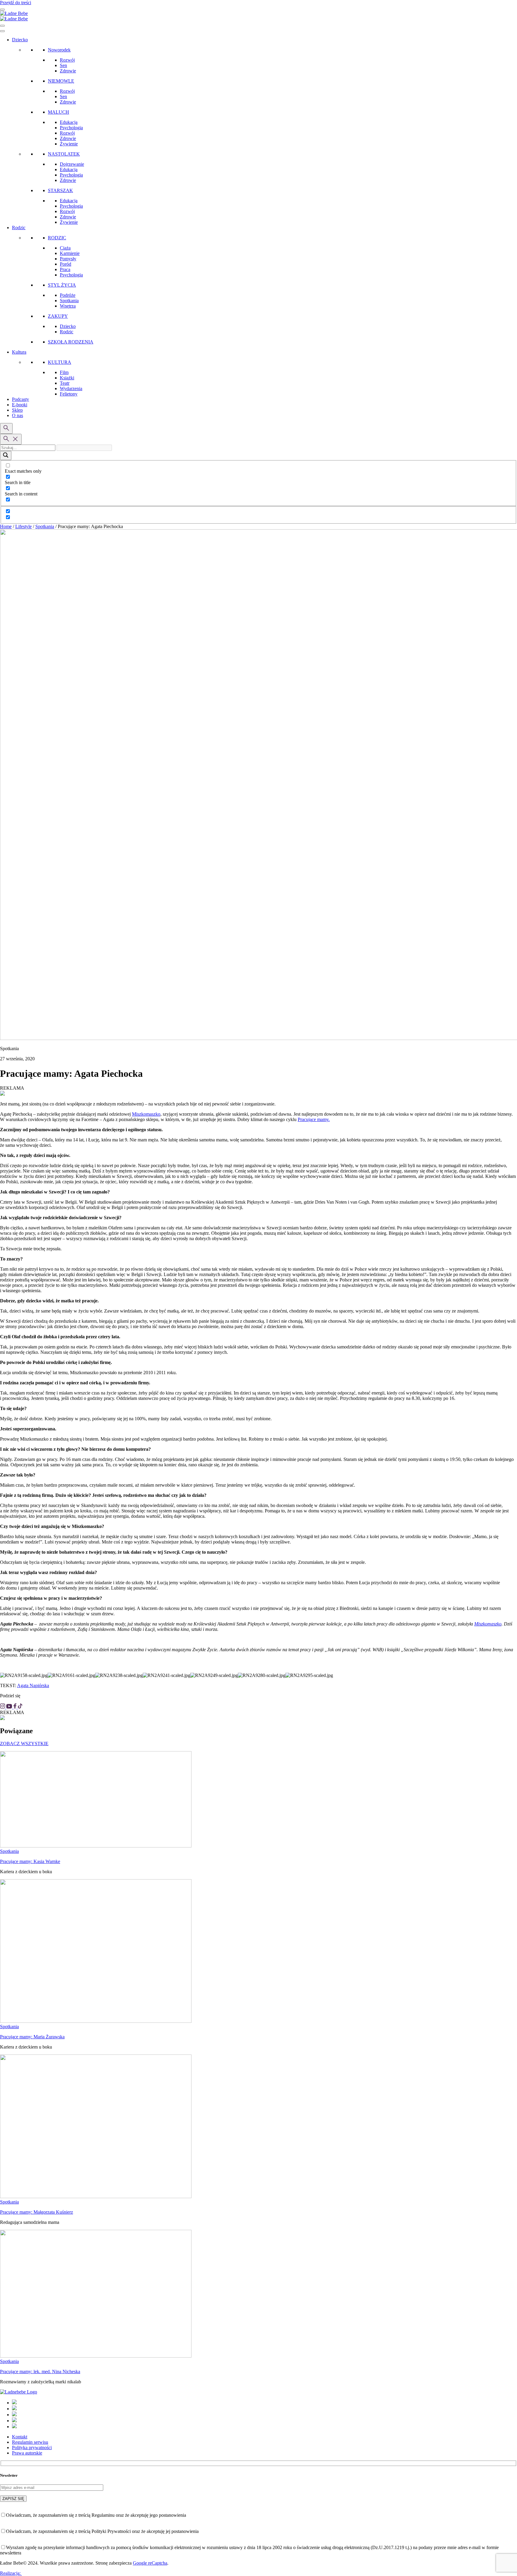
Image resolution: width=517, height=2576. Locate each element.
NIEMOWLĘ (61, 81)
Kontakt (20, 2437)
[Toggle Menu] (2, 31)
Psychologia (71, 128)
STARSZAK (60, 190)
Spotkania (69, 301)
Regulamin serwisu (30, 2442)
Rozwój (67, 60)
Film (64, 372)
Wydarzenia (71, 388)
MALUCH (58, 112)
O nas (18, 415)
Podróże (68, 295)
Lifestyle (23, 526)
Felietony (69, 394)
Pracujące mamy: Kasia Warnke (30, 1861)
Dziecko (20, 40)
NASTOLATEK (64, 154)
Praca (65, 269)
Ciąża (65, 248)
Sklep (17, 410)
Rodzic (19, 228)
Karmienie (70, 253)
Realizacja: (11, 2573)
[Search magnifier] (6, 456)
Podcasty (20, 399)
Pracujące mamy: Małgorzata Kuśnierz (37, 2212)
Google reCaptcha (150, 2563)
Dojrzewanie (72, 164)
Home (6, 526)
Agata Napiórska (33, 1685)
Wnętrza (68, 306)
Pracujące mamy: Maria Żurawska (32, 2037)
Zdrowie (68, 71)
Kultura (19, 352)
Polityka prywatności (32, 2447)
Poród (66, 264)
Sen (63, 65)
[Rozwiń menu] (2, 10)
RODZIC (57, 238)
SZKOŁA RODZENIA (71, 342)
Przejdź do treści (16, 3)
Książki (67, 378)
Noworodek (59, 50)
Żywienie (69, 144)
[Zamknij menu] (2, 26)
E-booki (20, 405)
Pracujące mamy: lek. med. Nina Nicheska (40, 2372)
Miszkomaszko (146, 1114)
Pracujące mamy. (314, 1119)
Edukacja (69, 122)
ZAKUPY (58, 316)
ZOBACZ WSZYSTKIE (24, 1744)
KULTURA (60, 362)
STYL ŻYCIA (62, 285)
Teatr (65, 383)
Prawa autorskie (27, 2453)
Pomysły (68, 259)
